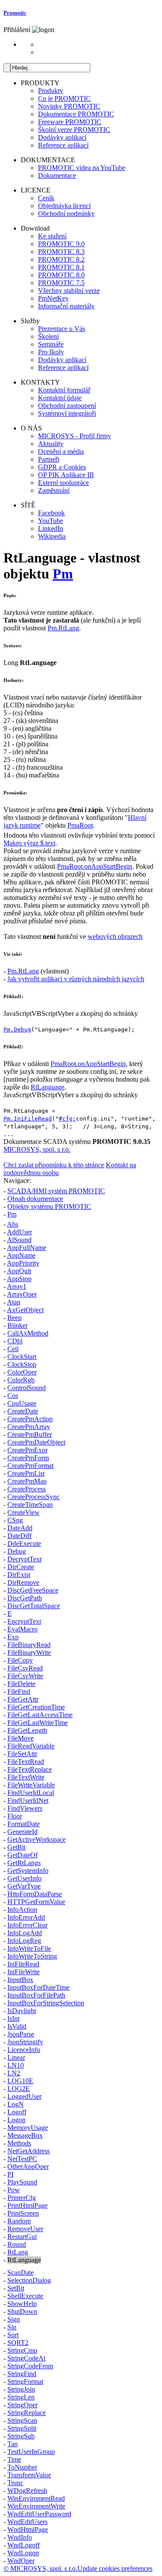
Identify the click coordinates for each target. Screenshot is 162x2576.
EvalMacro (22, 1629)
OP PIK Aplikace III (66, 475)
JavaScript (17, 1013)
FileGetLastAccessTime (40, 1715)
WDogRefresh (27, 2491)
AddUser (19, 1232)
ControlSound (27, 1388)
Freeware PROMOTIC (70, 122)
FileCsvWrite (25, 1676)
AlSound (19, 1240)
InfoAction (22, 1910)
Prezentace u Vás (62, 329)
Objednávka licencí (64, 206)
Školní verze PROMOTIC (74, 130)
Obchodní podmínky (66, 214)
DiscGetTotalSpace (34, 1606)
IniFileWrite (24, 1972)
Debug (17, 1551)
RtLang (18, 2252)
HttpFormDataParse (35, 1894)
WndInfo (20, 2537)
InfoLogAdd (25, 1933)
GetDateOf (22, 1855)
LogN (16, 2104)
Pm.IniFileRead (28, 1119)
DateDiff (19, 1536)
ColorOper (22, 1372)
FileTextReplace (30, 1769)
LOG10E (20, 2081)
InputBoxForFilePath (36, 1995)
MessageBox (25, 2135)
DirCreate (21, 1567)
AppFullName (27, 1248)
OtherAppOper (28, 2166)
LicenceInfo (24, 2050)
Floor (15, 1816)
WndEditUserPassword (39, 2514)
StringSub (21, 2436)
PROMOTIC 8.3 (61, 252)
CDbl (15, 1341)
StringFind (22, 2374)
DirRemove (23, 1582)
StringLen (21, 2397)
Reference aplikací (63, 145)
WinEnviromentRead (36, 2498)
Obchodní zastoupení (67, 406)
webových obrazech (115, 936)
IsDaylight (22, 2011)
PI (10, 2174)
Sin (12, 2327)
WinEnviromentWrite (36, 2506)
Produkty (51, 91)
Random (19, 2221)
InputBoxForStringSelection (46, 2003)
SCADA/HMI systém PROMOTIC (56, 1191)
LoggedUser (24, 2096)
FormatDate (24, 1824)
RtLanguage (48, 1087)
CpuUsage (22, 1403)
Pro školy (51, 352)
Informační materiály (66, 306)
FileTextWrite (26, 1777)
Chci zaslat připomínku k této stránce (54, 1165)
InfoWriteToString (32, 1956)
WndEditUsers (27, 2522)
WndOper (21, 2561)
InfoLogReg (24, 1941)
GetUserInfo (24, 1878)
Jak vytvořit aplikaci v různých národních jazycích (76, 979)
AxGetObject (25, 1310)
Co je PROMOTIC (64, 98)
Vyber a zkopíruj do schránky (98, 1013)
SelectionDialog (29, 2280)
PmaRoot (80, 825)
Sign (14, 2319)
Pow (14, 2190)
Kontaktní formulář (64, 390)
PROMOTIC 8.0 (61, 275)
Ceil (13, 1349)
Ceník (46, 198)
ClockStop (22, 1364)
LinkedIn (51, 528)
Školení (48, 336)
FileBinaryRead (29, 1645)
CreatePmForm (28, 1458)
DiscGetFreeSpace (33, 1590)
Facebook (51, 513)
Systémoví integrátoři (67, 413)
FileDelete (21, 1684)
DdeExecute (24, 1543)
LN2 (14, 2073)
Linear (16, 2057)
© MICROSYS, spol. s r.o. (40, 2568)
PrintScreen (23, 2213)
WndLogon (23, 2553)
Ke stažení (52, 236)
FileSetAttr (22, 1754)
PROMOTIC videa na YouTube (82, 168)
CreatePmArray (29, 1427)
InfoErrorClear (27, 1925)
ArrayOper (22, 1294)
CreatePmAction (30, 1419)
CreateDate (23, 1411)
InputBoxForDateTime (38, 1987)
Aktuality (51, 444)
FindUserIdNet (28, 1800)
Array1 (17, 1286)
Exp (13, 1637)
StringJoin (21, 2389)
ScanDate (21, 2272)
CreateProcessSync (33, 1497)
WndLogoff (24, 2545)
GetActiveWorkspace (37, 1839)
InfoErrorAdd (26, 1917)
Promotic (15, 13)
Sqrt (13, 2335)
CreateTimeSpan (30, 1505)
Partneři (49, 459)
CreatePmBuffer (30, 1434)
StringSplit (22, 2428)
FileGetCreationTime (36, 1707)
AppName (21, 1255)
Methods (19, 2143)
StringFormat (25, 2382)
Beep (14, 1318)
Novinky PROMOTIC (69, 106)
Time (14, 2459)
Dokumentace (57, 175)
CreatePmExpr (27, 1450)
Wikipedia (52, 536)
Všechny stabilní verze (69, 291)
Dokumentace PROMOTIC (76, 114)
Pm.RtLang (63, 628)
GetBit (16, 1847)
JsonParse (21, 2034)
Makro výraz (29, 843)
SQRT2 (18, 2343)
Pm (63, 574)
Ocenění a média (61, 451)
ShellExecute (25, 2296)
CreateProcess (27, 1489)
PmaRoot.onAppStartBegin (95, 866)
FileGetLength (27, 1730)
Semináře (51, 344)
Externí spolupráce (64, 483)
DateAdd (20, 1528)
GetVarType (24, 1886)
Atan (14, 1302)
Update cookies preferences (115, 2568)
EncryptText (24, 1621)
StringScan (22, 2420)
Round (17, 2244)
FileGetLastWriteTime (38, 1723)
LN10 (16, 2065)
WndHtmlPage (28, 2529)
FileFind (19, 1691)
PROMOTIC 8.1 (61, 267)
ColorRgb (21, 1380)
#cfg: (67, 1119)
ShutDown (22, 2311)
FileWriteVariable (31, 1785)
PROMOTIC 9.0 (61, 244)
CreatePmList (26, 1473)
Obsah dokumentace (35, 1199)
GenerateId (22, 1832)
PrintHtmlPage (27, 2205)
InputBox (20, 1980)
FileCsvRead (25, 1668)
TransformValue (29, 2475)
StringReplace (27, 2413)
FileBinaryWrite (29, 1653)
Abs (13, 1224)
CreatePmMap (27, 1481)
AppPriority (23, 1263)
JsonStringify (25, 2042)
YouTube (51, 521)
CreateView (24, 1512)
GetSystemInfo (28, 1871)
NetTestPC (22, 2159)
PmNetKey (53, 298)
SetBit (16, 2288)
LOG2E (19, 2089)
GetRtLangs (24, 1863)
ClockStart (22, 1357)
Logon (16, 2120)
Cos (13, 1396)
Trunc (15, 2483)
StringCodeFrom (30, 2366)
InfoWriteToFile (29, 1948)
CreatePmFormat (30, 1466)
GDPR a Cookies (62, 467)
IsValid (17, 2026)
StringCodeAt (26, 2358)
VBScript (44, 1013)
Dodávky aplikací (62, 137)
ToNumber (22, 2467)
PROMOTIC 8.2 (61, 259)
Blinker (17, 1325)
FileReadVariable (31, 1746)
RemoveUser (25, 2229)
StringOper (22, 2405)
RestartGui (22, 2237)
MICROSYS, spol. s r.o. (37, 1149)
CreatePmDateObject (36, 1442)
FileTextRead (26, 1762)
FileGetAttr (23, 1699)
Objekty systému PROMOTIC (49, 1206)
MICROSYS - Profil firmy (75, 436)
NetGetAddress (29, 2151)
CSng (15, 1520)
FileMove (21, 1738)
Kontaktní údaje (60, 398)
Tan (13, 2444)
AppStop (19, 1279)
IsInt (13, 2019)
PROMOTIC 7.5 (61, 283)
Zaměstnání (54, 490)
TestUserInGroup (31, 2452)
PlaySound (22, 2182)
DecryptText (24, 1559)
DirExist (19, 1575)
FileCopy (20, 1660)
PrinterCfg (22, 2198)
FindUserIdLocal (31, 1793)
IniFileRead (23, 1964)
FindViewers (25, 1808)
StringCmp (22, 2350)
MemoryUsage (28, 2128)
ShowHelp (22, 2304)
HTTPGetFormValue (36, 1902)
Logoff (17, 2112)
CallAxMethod (28, 1333)
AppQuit (19, 1271)
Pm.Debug (17, 1029)
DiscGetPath (25, 1598)
